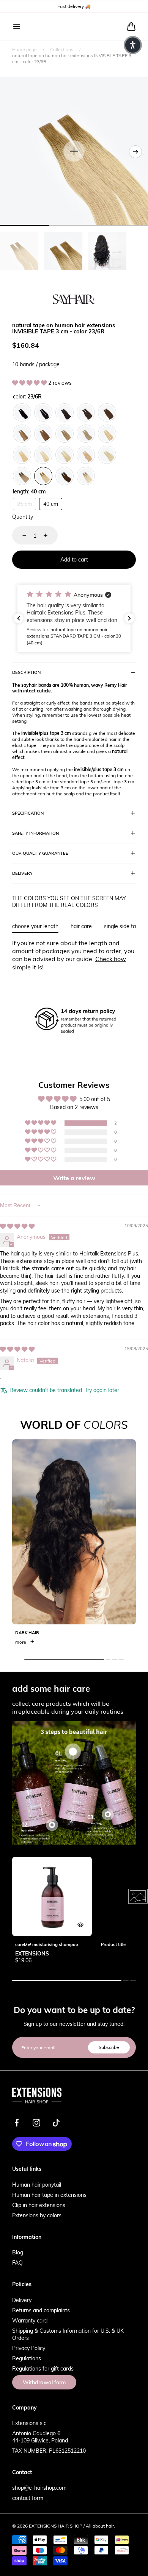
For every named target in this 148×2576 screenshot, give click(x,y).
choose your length (35, 926)
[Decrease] (20, 535)
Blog (18, 2252)
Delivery (22, 2300)
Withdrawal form (44, 2382)
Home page (24, 49)
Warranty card (30, 2320)
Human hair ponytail (37, 2185)
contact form (28, 2498)
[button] (17, 26)
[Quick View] (80, 1925)
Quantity (23, 517)
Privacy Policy (29, 2348)
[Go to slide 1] (73, 1751)
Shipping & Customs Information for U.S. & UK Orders (68, 2334)
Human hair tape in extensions (49, 2195)
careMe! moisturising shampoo (47, 1944)
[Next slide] (135, 152)
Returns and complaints (41, 2310)
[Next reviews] (129, 618)
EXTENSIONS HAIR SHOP (56, 2526)
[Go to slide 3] (108, 1814)
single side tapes (124, 926)
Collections (62, 49)
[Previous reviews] (19, 618)
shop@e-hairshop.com (39, 2488)
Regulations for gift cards (43, 2368)
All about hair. (100, 2526)
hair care (81, 926)
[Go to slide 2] (52, 1825)
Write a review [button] (74, 1178)
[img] (17, 1226)
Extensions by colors (37, 2215)
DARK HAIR (27, 1633)
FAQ (17, 2263)
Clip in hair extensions (39, 2205)
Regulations (27, 2358)
